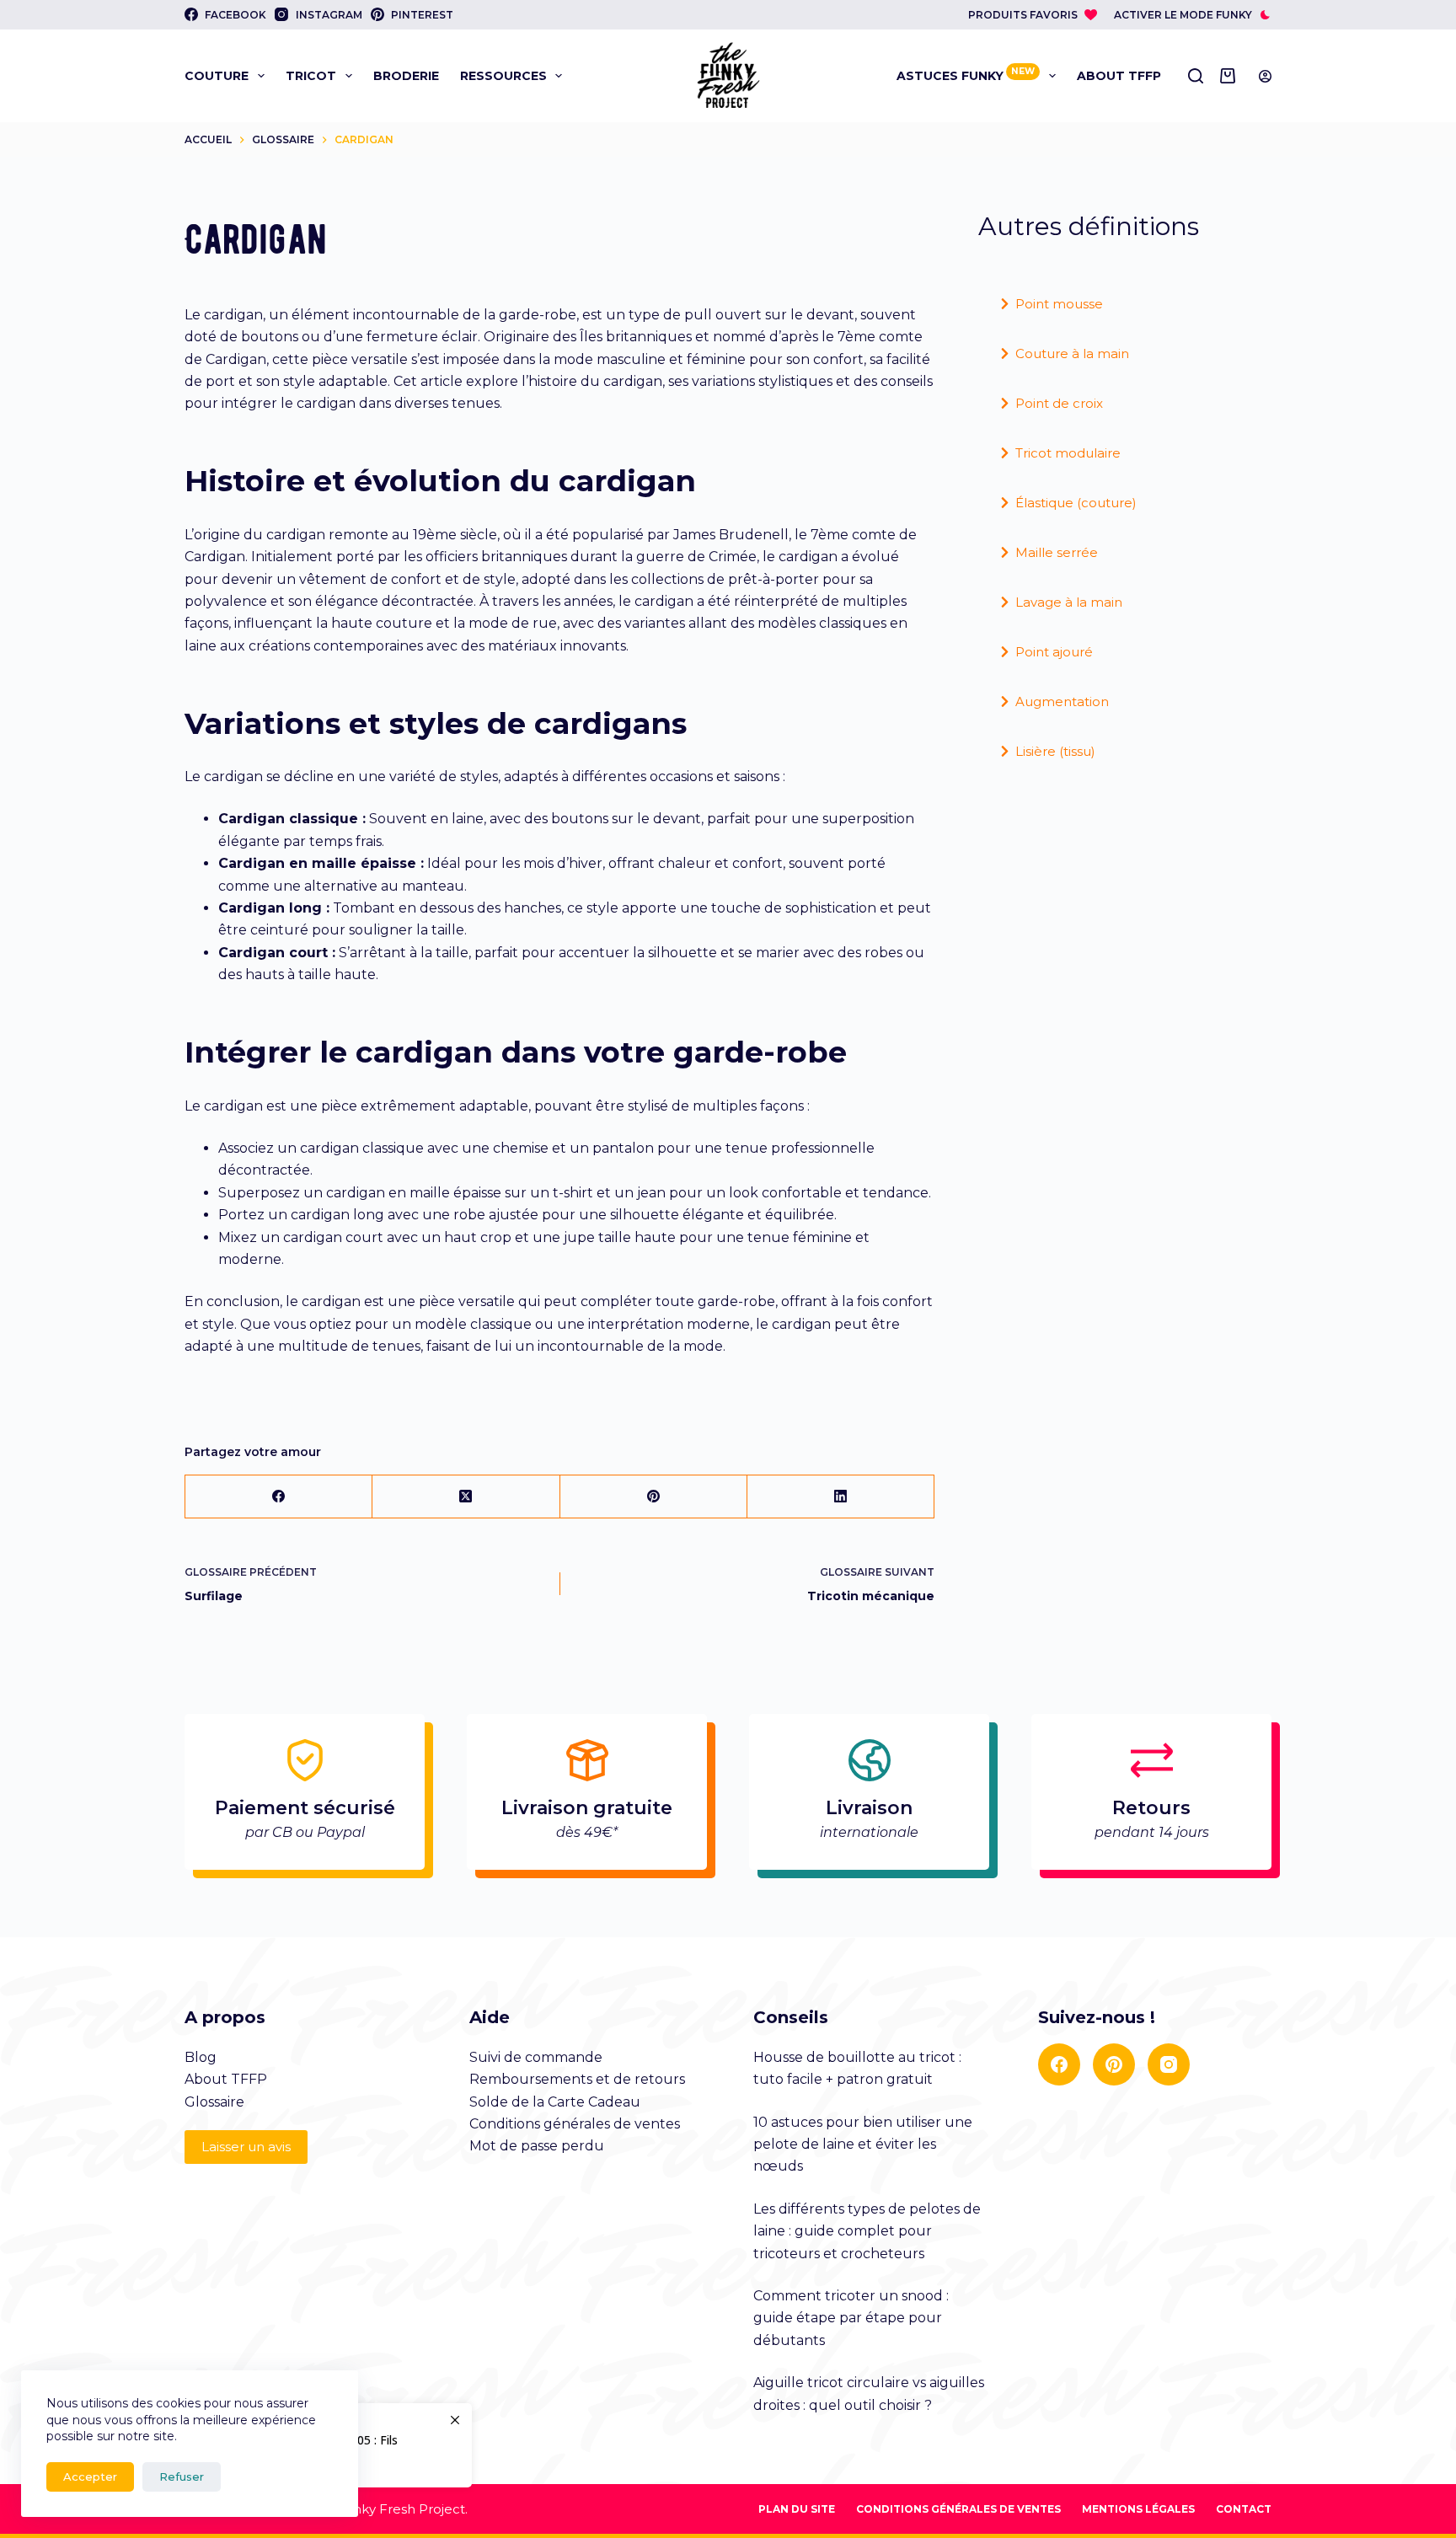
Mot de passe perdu (537, 2146)
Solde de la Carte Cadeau (555, 2102)
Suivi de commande (536, 2057)
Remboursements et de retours (577, 2079)
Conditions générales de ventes (575, 2124)
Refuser (182, 2476)
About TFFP (1119, 76)
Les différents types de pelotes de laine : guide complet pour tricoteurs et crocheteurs (867, 2231)
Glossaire (214, 2102)
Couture (217, 76)
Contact (1244, 2509)
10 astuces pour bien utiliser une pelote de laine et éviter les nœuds (863, 2144)
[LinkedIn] (841, 1497)
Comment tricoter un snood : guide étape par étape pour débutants (851, 2318)
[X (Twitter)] (466, 1497)
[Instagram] (1169, 2064)
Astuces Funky (966, 75)
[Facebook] (279, 1497)
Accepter (90, 2476)
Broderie (406, 76)
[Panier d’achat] (1231, 76)
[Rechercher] (1196, 76)
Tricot (311, 76)
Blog (201, 2057)
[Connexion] (1265, 76)
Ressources (503, 76)
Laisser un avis (246, 2147)
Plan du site (797, 2509)
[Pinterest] (654, 1497)
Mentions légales (1138, 2509)
